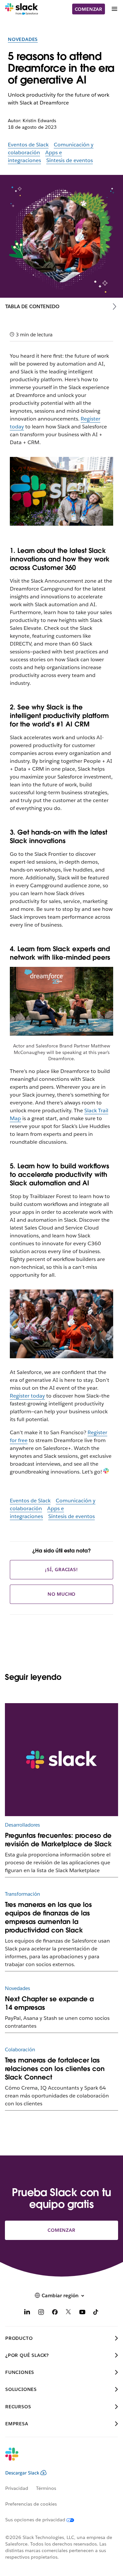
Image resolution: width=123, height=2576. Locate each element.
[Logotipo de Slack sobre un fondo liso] (61, 1760)
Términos (46, 2488)
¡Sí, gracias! (61, 1570)
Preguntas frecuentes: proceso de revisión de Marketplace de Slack (58, 1840)
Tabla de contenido (32, 306)
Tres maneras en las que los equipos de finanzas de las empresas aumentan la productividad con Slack (48, 1917)
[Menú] (114, 9)
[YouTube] (82, 2313)
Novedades (23, 39)
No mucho (61, 1594)
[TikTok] (96, 2313)
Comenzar (89, 9)
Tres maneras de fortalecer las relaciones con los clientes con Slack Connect (55, 2069)
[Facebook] (55, 2313)
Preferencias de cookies (31, 2504)
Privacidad (17, 2488)
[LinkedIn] (27, 2313)
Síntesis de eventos (70, 160)
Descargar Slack (22, 2473)
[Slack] (21, 9)
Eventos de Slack (28, 145)
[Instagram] (41, 2313)
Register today (27, 1396)
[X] (69, 2313)
